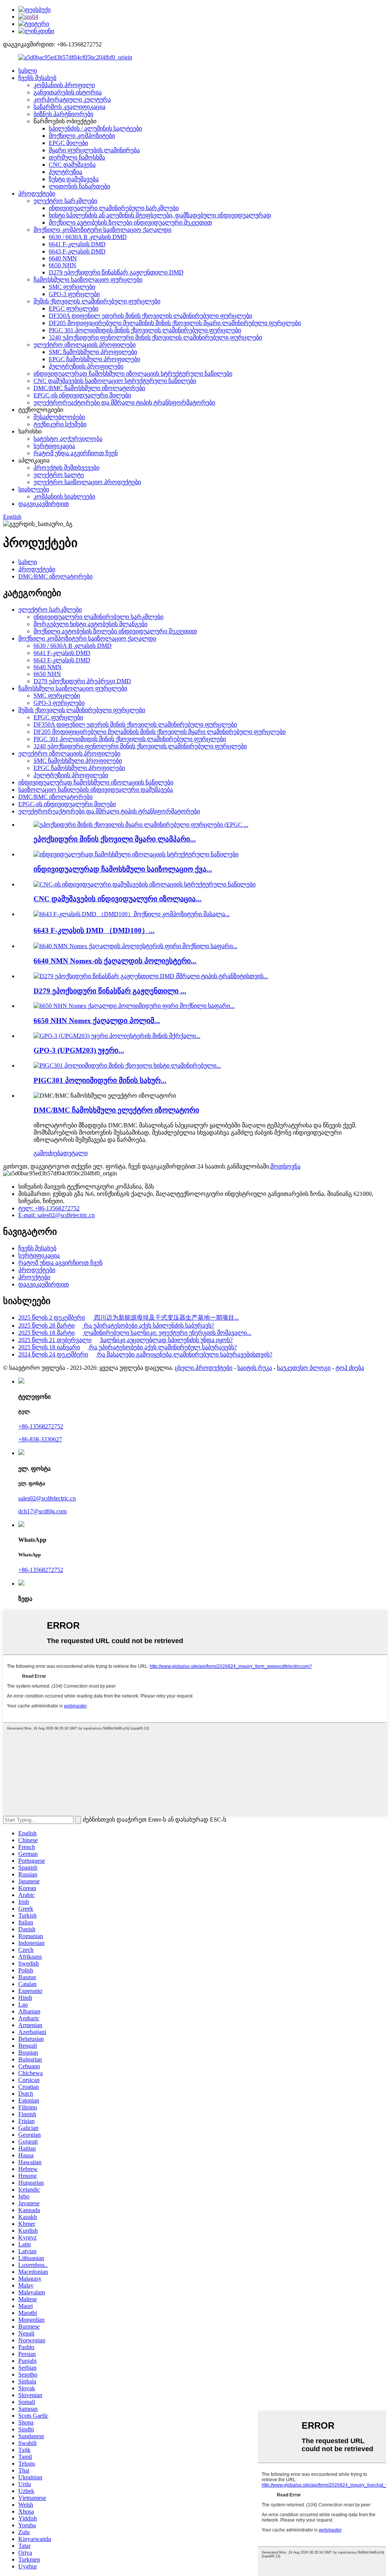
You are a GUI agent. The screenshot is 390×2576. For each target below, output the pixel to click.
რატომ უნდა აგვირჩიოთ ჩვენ (76, 453)
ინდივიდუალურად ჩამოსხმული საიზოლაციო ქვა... (123, 869)
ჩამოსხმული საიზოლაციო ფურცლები (88, 280)
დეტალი (75, 1153)
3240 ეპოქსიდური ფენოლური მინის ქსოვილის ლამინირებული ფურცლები (155, 337)
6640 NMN (63, 258)
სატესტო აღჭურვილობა (68, 439)
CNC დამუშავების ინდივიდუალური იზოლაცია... (117, 899)
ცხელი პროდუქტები (204, 1368)
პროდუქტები (37, 194)
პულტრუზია (66, 172)
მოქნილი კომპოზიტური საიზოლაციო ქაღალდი (102, 230)
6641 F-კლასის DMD (77, 244)
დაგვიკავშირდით (44, 504)
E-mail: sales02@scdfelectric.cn (57, 1215)
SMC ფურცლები (72, 287)
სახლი (28, 71)
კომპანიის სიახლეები (64, 497)
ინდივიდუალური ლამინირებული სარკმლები (114, 208)
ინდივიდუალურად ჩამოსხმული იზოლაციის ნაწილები (96, 782)
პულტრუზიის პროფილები (86, 366)
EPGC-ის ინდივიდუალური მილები (82, 395)
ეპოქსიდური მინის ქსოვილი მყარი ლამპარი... (115, 839)
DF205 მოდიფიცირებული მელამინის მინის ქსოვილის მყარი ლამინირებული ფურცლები (175, 323)
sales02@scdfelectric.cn (47, 1498)
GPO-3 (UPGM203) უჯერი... (79, 1050)
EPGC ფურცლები (74, 308)
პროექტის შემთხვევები (66, 468)
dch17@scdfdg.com (42, 1511)
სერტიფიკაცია (54, 446)
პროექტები (34, 1277)
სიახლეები (34, 489)
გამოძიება (48, 1153)
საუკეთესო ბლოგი (304, 1368)
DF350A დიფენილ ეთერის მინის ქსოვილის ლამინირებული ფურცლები (150, 316)
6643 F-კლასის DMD (77, 251)
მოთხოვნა (285, 1166)
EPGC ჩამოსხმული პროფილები (94, 359)
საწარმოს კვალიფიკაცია (70, 107)
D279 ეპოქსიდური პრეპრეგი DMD (82, 681)
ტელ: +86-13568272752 (49, 1208)
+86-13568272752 (41, 1426)
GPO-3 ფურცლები (74, 294)
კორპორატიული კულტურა (72, 100)
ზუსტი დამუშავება (74, 179)
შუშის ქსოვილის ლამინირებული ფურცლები (97, 301)
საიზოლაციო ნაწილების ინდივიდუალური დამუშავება (96, 790)
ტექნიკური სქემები (60, 424)
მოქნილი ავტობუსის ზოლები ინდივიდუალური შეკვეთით (130, 222)
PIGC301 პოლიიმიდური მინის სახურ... (100, 1080)
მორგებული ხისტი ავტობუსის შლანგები (90, 624)
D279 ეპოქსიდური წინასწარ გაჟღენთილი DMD (116, 272)
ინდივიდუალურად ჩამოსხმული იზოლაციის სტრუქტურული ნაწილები (133, 374)
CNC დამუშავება (72, 165)
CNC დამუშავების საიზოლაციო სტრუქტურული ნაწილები (115, 381)
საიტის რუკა (255, 1368)
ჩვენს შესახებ (37, 78)
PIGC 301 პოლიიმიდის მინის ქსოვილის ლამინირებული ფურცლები (145, 330)
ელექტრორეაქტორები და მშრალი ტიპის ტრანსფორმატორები (124, 402)
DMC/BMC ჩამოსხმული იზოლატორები (89, 388)
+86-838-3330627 (40, 1439)
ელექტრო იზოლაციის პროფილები (85, 345)
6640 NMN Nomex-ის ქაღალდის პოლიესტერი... (115, 961)
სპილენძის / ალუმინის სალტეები (95, 128)
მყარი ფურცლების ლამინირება (94, 150)
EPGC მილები (68, 143)
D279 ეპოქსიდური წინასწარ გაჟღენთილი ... (110, 991)
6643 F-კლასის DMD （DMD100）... (94, 930)
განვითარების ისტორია (68, 92)
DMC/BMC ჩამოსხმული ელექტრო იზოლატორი (116, 1110)
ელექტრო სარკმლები (65, 201)
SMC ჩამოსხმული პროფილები (93, 352)
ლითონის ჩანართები (79, 186)
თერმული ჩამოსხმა (77, 157)
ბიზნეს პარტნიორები (63, 114)
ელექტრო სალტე (59, 475)
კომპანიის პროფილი (64, 85)
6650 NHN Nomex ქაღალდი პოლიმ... (97, 1021)
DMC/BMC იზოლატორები (55, 576)
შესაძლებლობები (59, 417)
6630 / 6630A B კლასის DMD (88, 237)
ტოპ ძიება (350, 1368)
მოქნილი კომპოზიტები (82, 136)
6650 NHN (62, 265)
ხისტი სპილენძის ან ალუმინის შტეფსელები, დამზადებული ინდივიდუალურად (160, 215)
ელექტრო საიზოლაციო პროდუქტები (87, 482)
